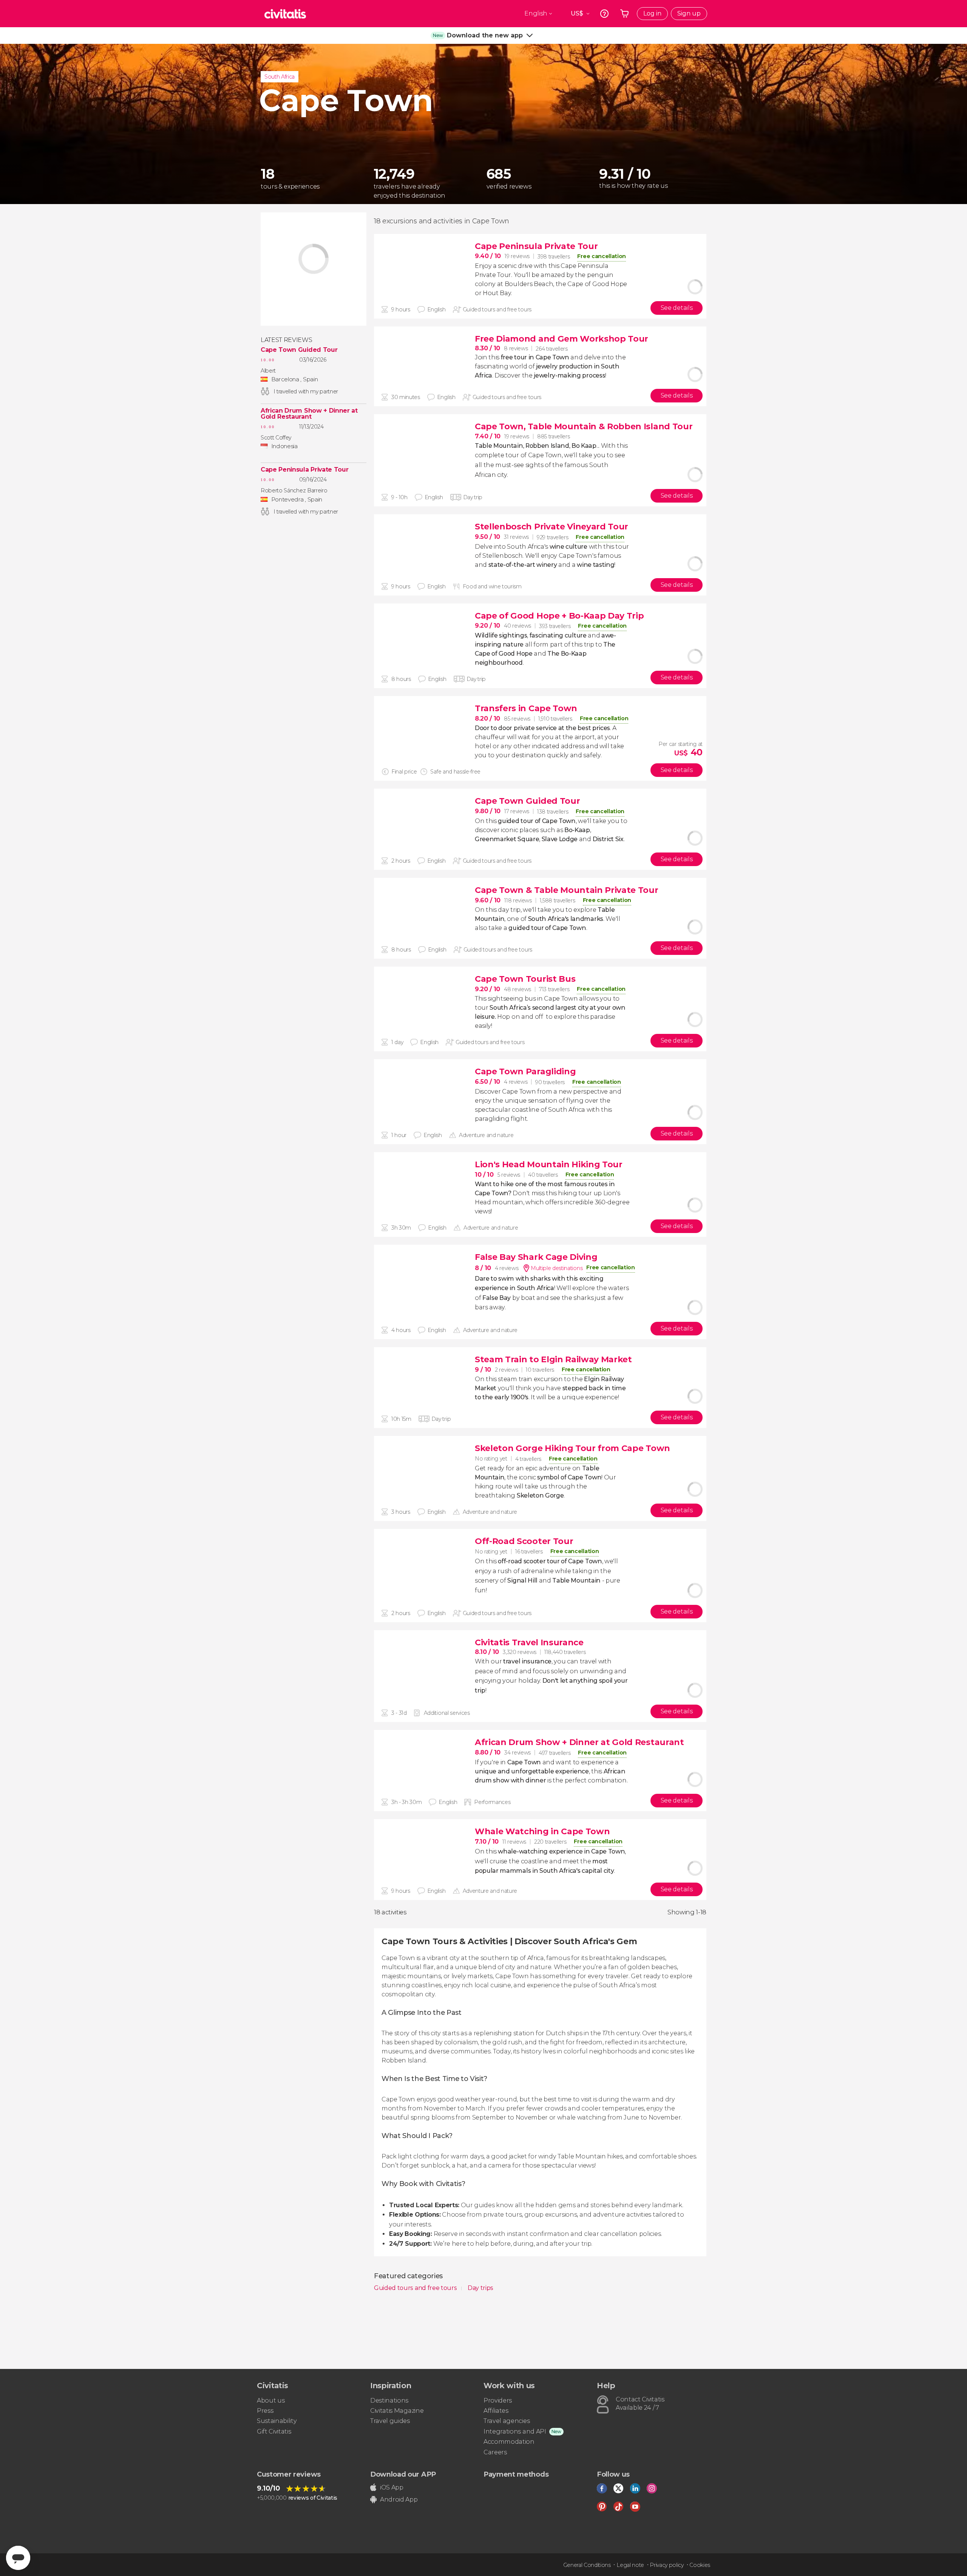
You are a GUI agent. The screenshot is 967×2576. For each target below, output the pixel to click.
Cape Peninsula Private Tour (304, 470)
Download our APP (403, 2474)
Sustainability (277, 2421)
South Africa (280, 77)
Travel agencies (507, 2421)
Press (265, 2411)
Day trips (480, 2288)
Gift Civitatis (274, 2431)
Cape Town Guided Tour (299, 350)
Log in (652, 13)
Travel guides (390, 2421)
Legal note (630, 2565)
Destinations (389, 2400)
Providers (498, 2400)
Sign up (689, 13)
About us (271, 2400)
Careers (495, 2452)
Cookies (700, 2565)
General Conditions (587, 2565)
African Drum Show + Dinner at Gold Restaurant (309, 414)
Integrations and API (515, 2431)
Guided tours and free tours (416, 2288)
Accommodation (509, 2442)
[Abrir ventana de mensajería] (18, 2558)
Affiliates (496, 2411)
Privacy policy (667, 2565)
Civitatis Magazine (397, 2411)
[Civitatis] (285, 14)
